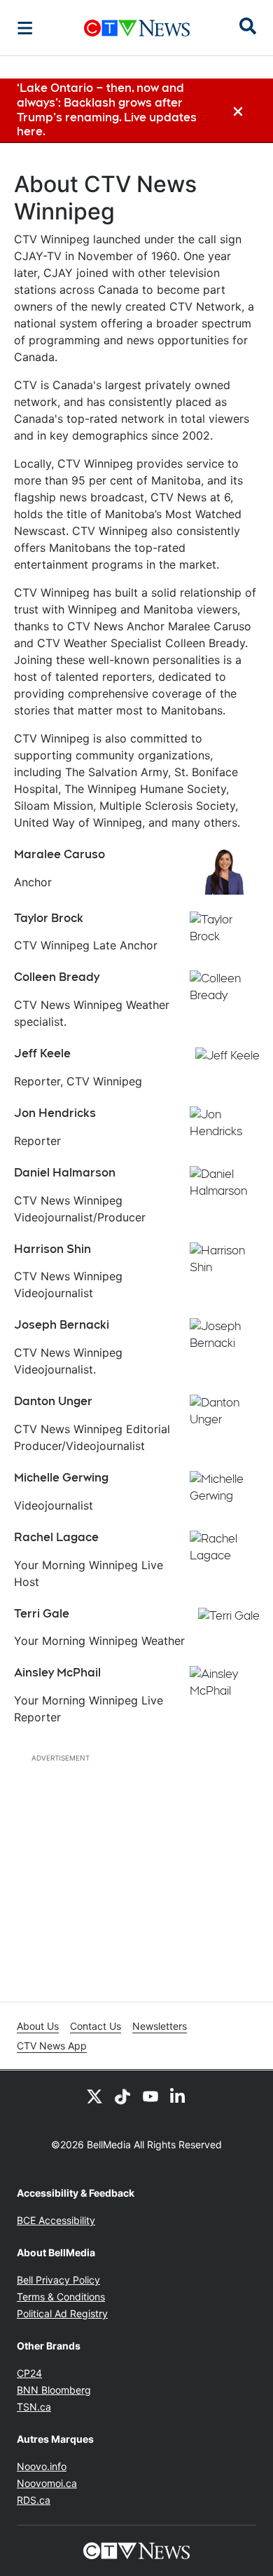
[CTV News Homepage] (137, 28)
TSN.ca (34, 2407)
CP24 (29, 2373)
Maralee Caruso (59, 854)
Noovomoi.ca (47, 2483)
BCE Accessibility (56, 2220)
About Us (38, 2026)
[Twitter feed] (94, 2096)
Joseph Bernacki (62, 1325)
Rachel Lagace (56, 1537)
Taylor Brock (49, 918)
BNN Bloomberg (54, 2390)
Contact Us (96, 2026)
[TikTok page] (122, 2096)
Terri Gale (42, 1614)
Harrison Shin (52, 1249)
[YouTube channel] (150, 2096)
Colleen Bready (57, 977)
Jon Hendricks (55, 1113)
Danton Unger (53, 1401)
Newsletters (160, 2026)
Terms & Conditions (61, 2297)
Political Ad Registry (62, 2313)
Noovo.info (42, 2466)
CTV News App (52, 2046)
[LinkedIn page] (178, 2096)
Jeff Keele (42, 1053)
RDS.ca (34, 2500)
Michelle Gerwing (61, 1478)
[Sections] (25, 28)
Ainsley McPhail (57, 1673)
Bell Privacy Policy (58, 2280)
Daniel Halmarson (65, 1173)
